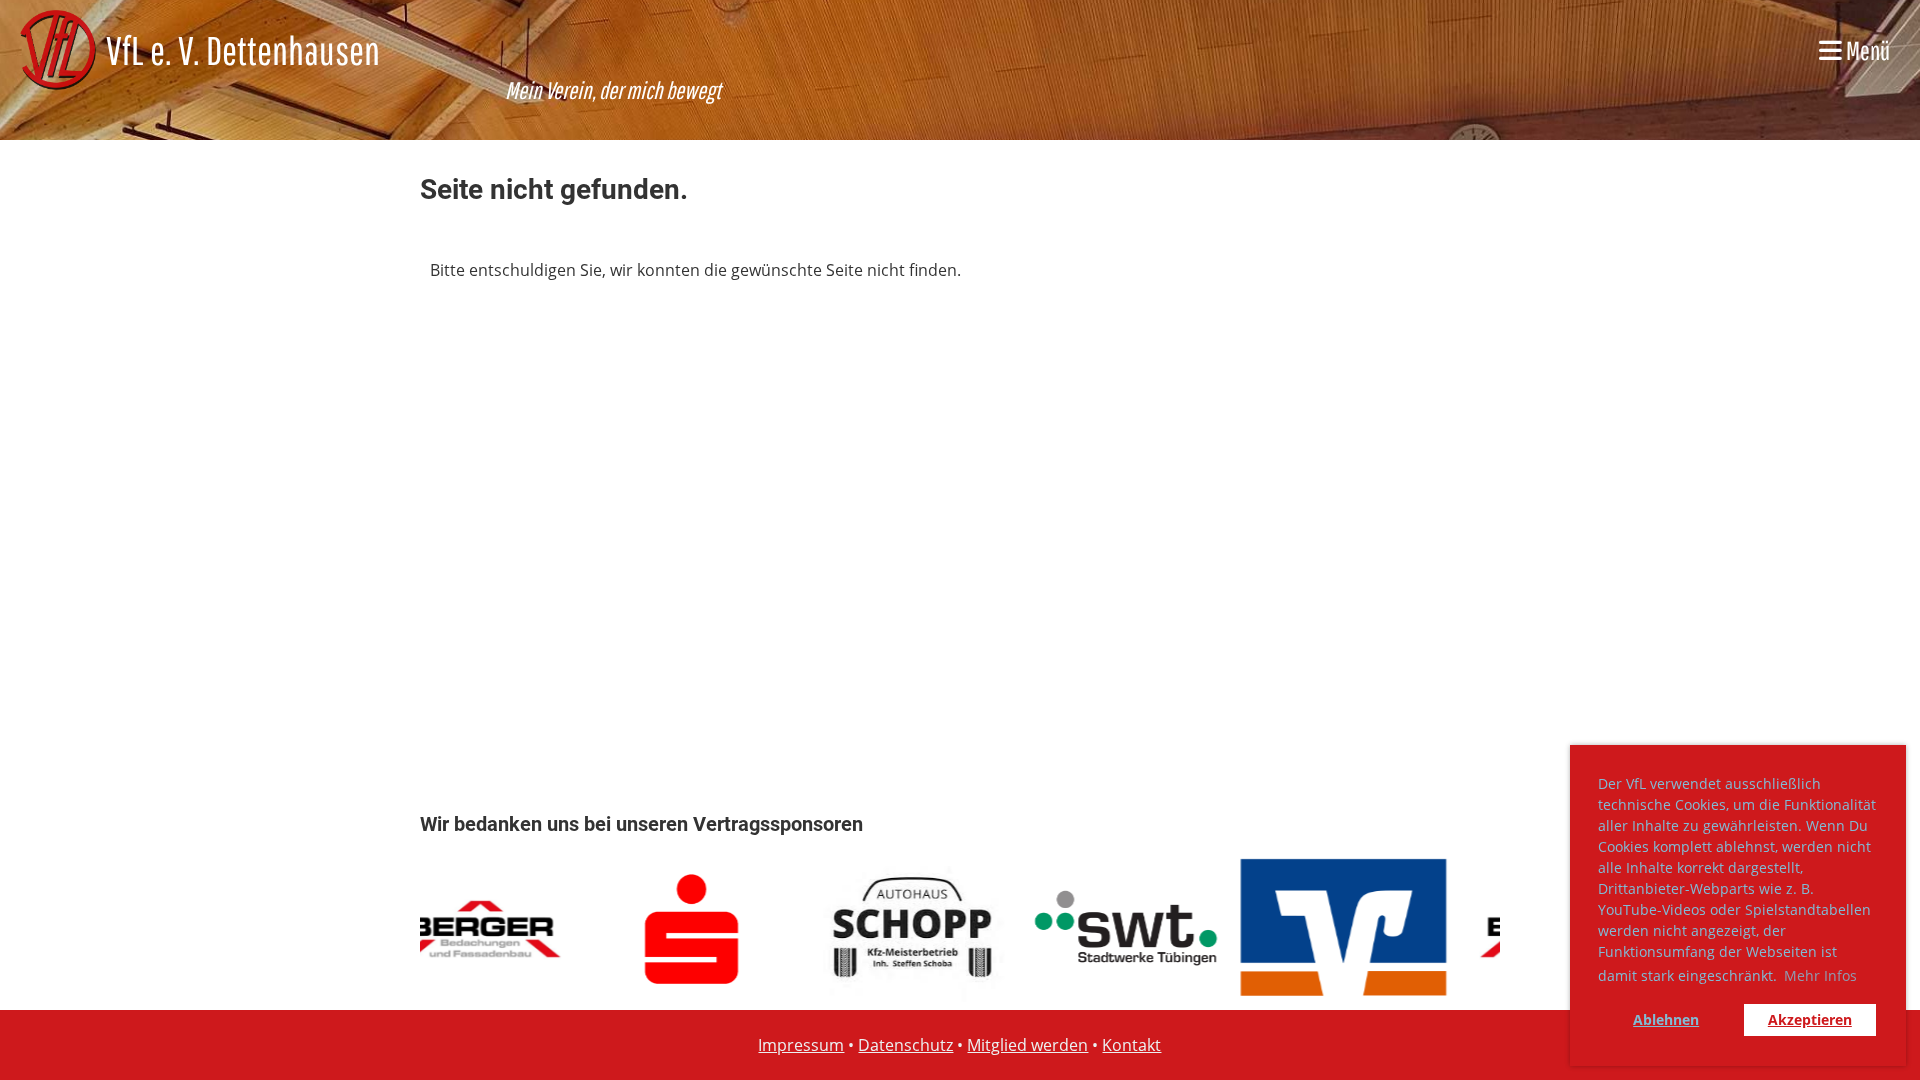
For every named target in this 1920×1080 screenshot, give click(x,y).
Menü (1866, 50)
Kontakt (1131, 1045)
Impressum (801, 1045)
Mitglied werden (1027, 1045)
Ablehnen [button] (1666, 1019)
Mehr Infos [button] (1820, 975)
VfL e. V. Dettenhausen (243, 50)
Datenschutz (905, 1045)
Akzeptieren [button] (1810, 1019)
